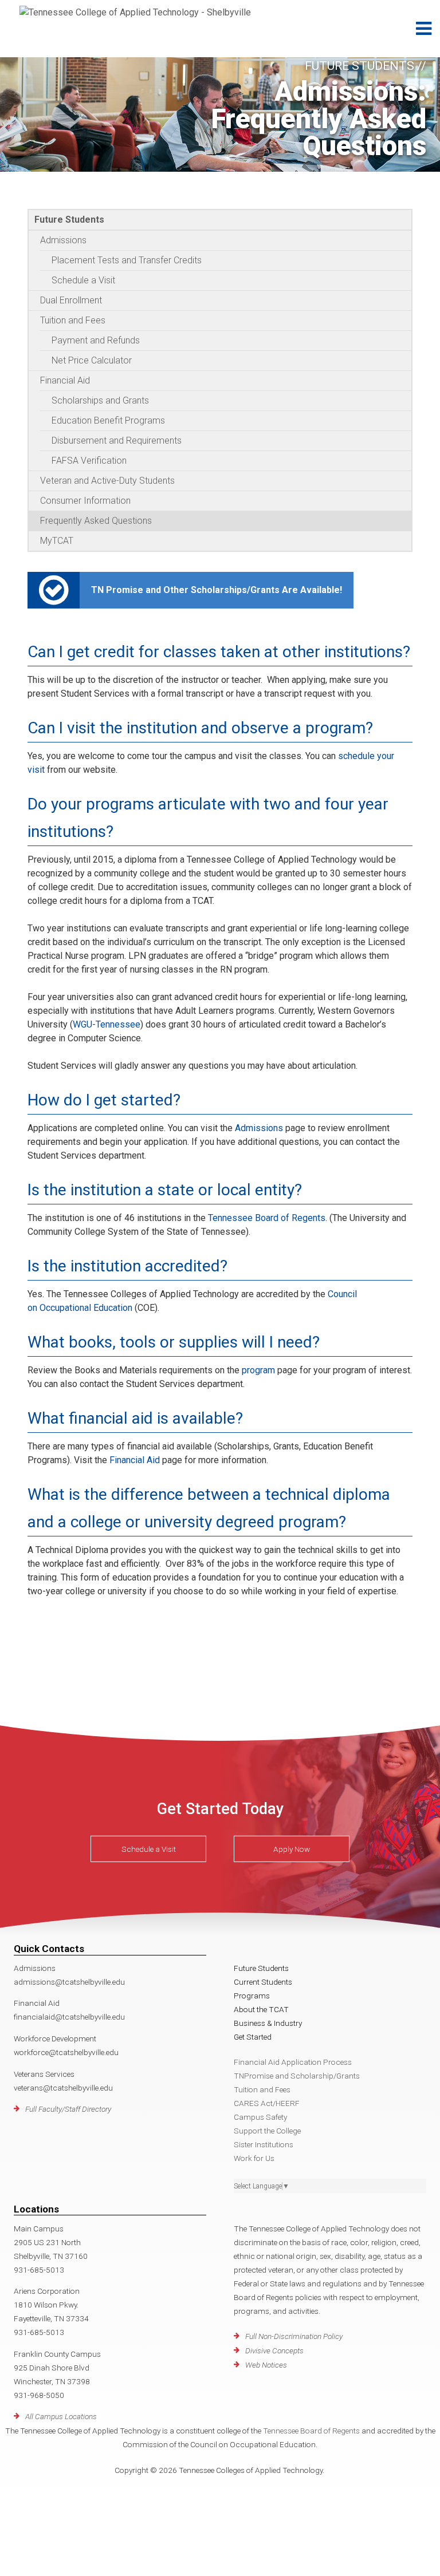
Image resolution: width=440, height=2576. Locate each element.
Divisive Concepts (274, 2350)
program (258, 1370)
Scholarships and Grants (100, 400)
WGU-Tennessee (107, 1024)
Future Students (69, 220)
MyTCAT (57, 541)
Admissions (63, 240)
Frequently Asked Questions (96, 521)
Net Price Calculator (92, 360)
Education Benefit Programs (108, 420)
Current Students (263, 1982)
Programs (252, 1996)
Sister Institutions (264, 2144)
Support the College (267, 2131)
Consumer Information (85, 501)
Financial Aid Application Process (293, 2062)
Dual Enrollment (71, 300)
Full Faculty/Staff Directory (68, 2109)
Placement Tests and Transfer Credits (127, 260)
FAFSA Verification (89, 461)
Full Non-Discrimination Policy (294, 2336)
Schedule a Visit (83, 280)
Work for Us (254, 2158)
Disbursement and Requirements (117, 440)
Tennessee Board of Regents (267, 1218)
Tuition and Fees (73, 320)
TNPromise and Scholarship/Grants (297, 2076)
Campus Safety (260, 2117)
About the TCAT (261, 2009)
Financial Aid (65, 380)
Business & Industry (268, 2023)
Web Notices (266, 2365)
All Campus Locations (61, 2416)
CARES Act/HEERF (267, 2103)
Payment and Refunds (96, 340)
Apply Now (292, 1849)
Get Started (253, 2037)
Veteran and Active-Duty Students (107, 481)
